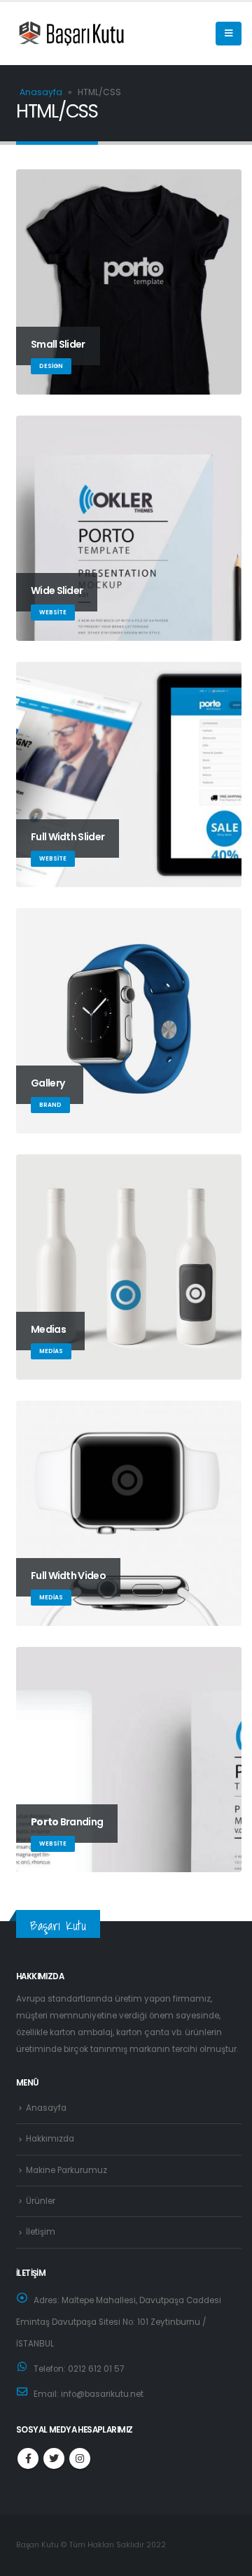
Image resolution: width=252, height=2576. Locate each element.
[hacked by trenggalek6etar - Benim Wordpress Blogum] (51, 34)
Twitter (54, 2458)
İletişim (41, 2232)
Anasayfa (41, 92)
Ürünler (41, 2201)
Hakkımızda (50, 2139)
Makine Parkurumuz (66, 2170)
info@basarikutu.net (102, 2394)
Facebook (28, 2458)
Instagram (80, 2458)
